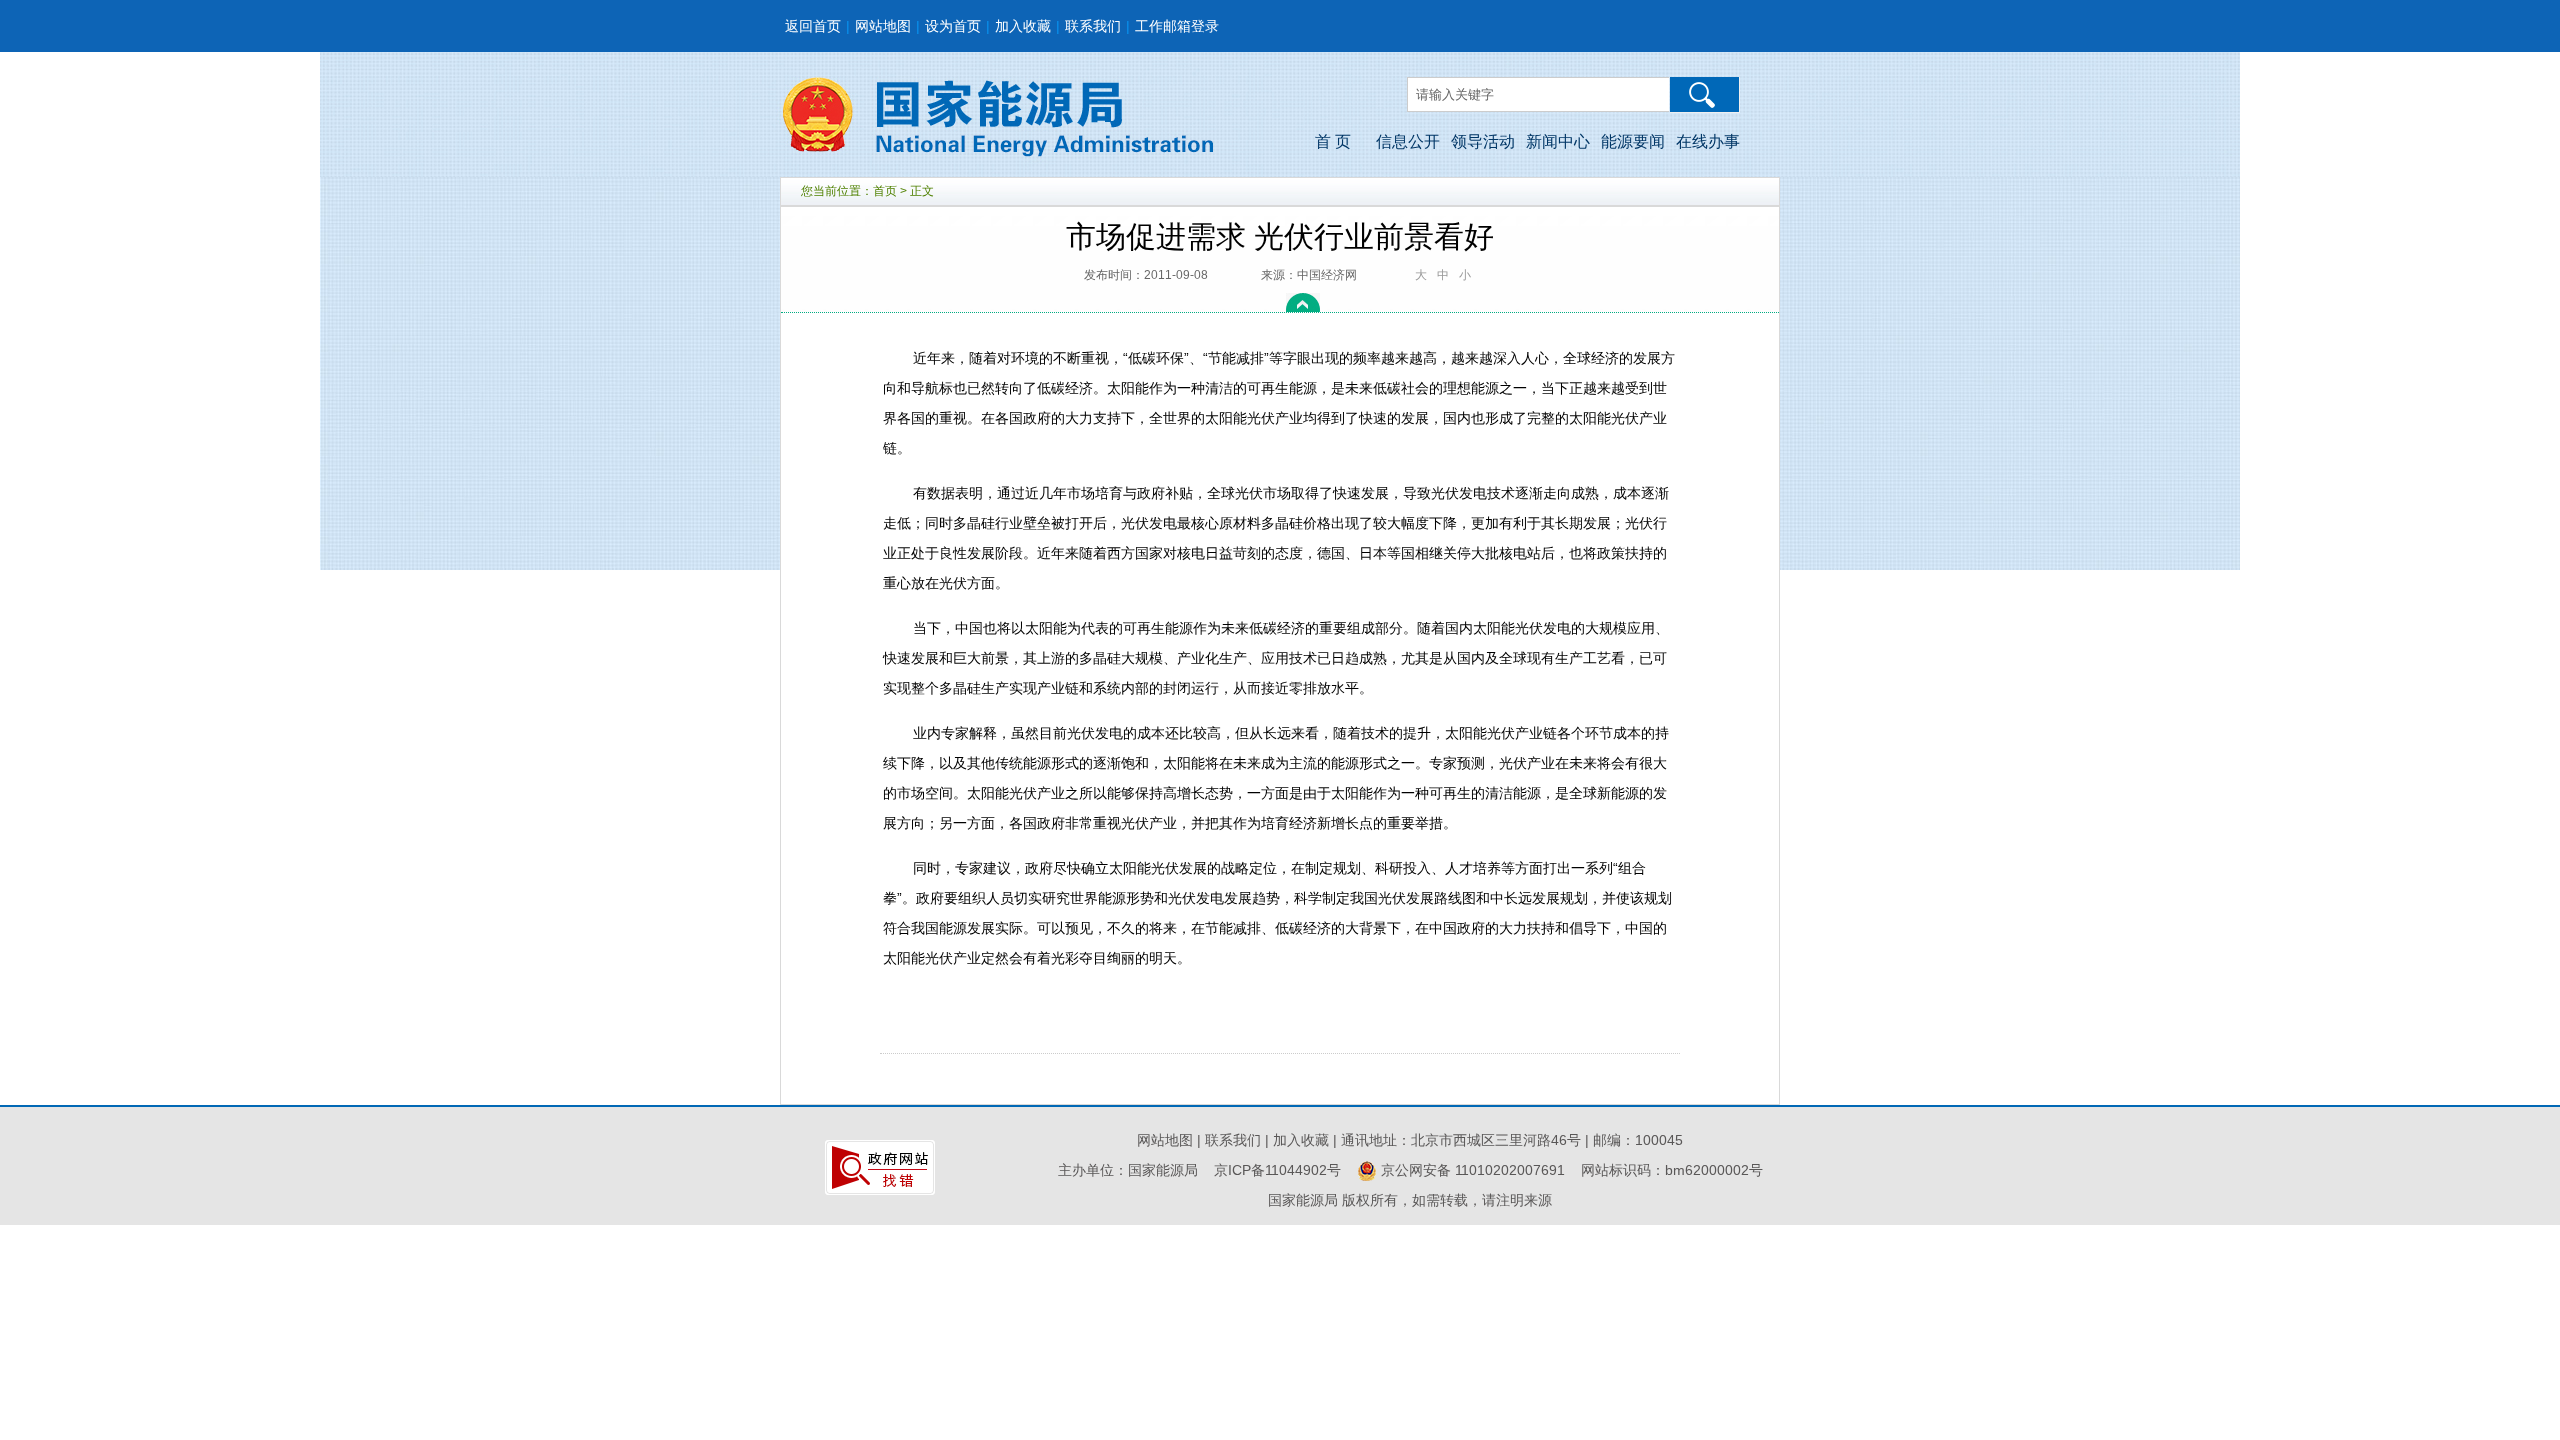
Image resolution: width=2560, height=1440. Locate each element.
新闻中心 (1558, 141)
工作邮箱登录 (1177, 26)
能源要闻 (1633, 141)
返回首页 (813, 26)
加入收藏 (1023, 26)
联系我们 (1093, 26)
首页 (885, 191)
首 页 (1333, 141)
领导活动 (1483, 141)
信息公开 (1408, 141)
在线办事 (1708, 141)
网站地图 (883, 26)
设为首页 (953, 26)
